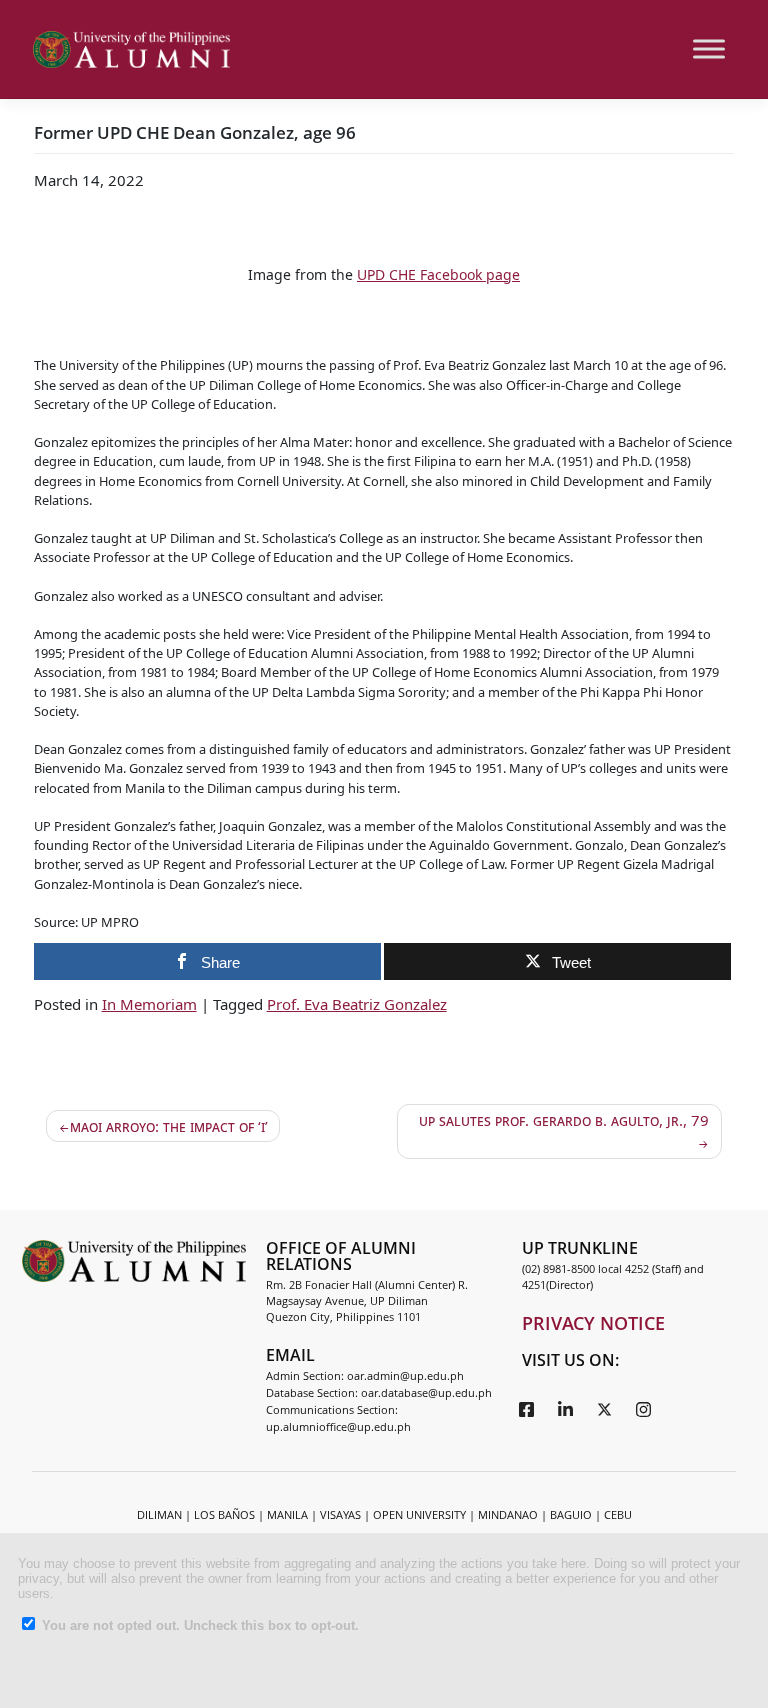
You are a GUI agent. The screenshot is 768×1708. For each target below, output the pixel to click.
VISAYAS (340, 1514)
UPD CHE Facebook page (438, 274)
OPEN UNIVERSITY (419, 1514)
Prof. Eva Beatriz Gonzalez (357, 1004)
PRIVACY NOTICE (593, 1323)
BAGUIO (571, 1514)
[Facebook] (527, 1408)
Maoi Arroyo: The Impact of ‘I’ (169, 1126)
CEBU (618, 1514)
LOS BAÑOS (224, 1514)
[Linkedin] (566, 1408)
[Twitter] (605, 1408)
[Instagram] (644, 1408)
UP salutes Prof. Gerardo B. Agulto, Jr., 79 (564, 1120)
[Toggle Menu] (709, 49)
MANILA (287, 1514)
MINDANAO (508, 1514)
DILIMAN (159, 1514)
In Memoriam (149, 1004)
